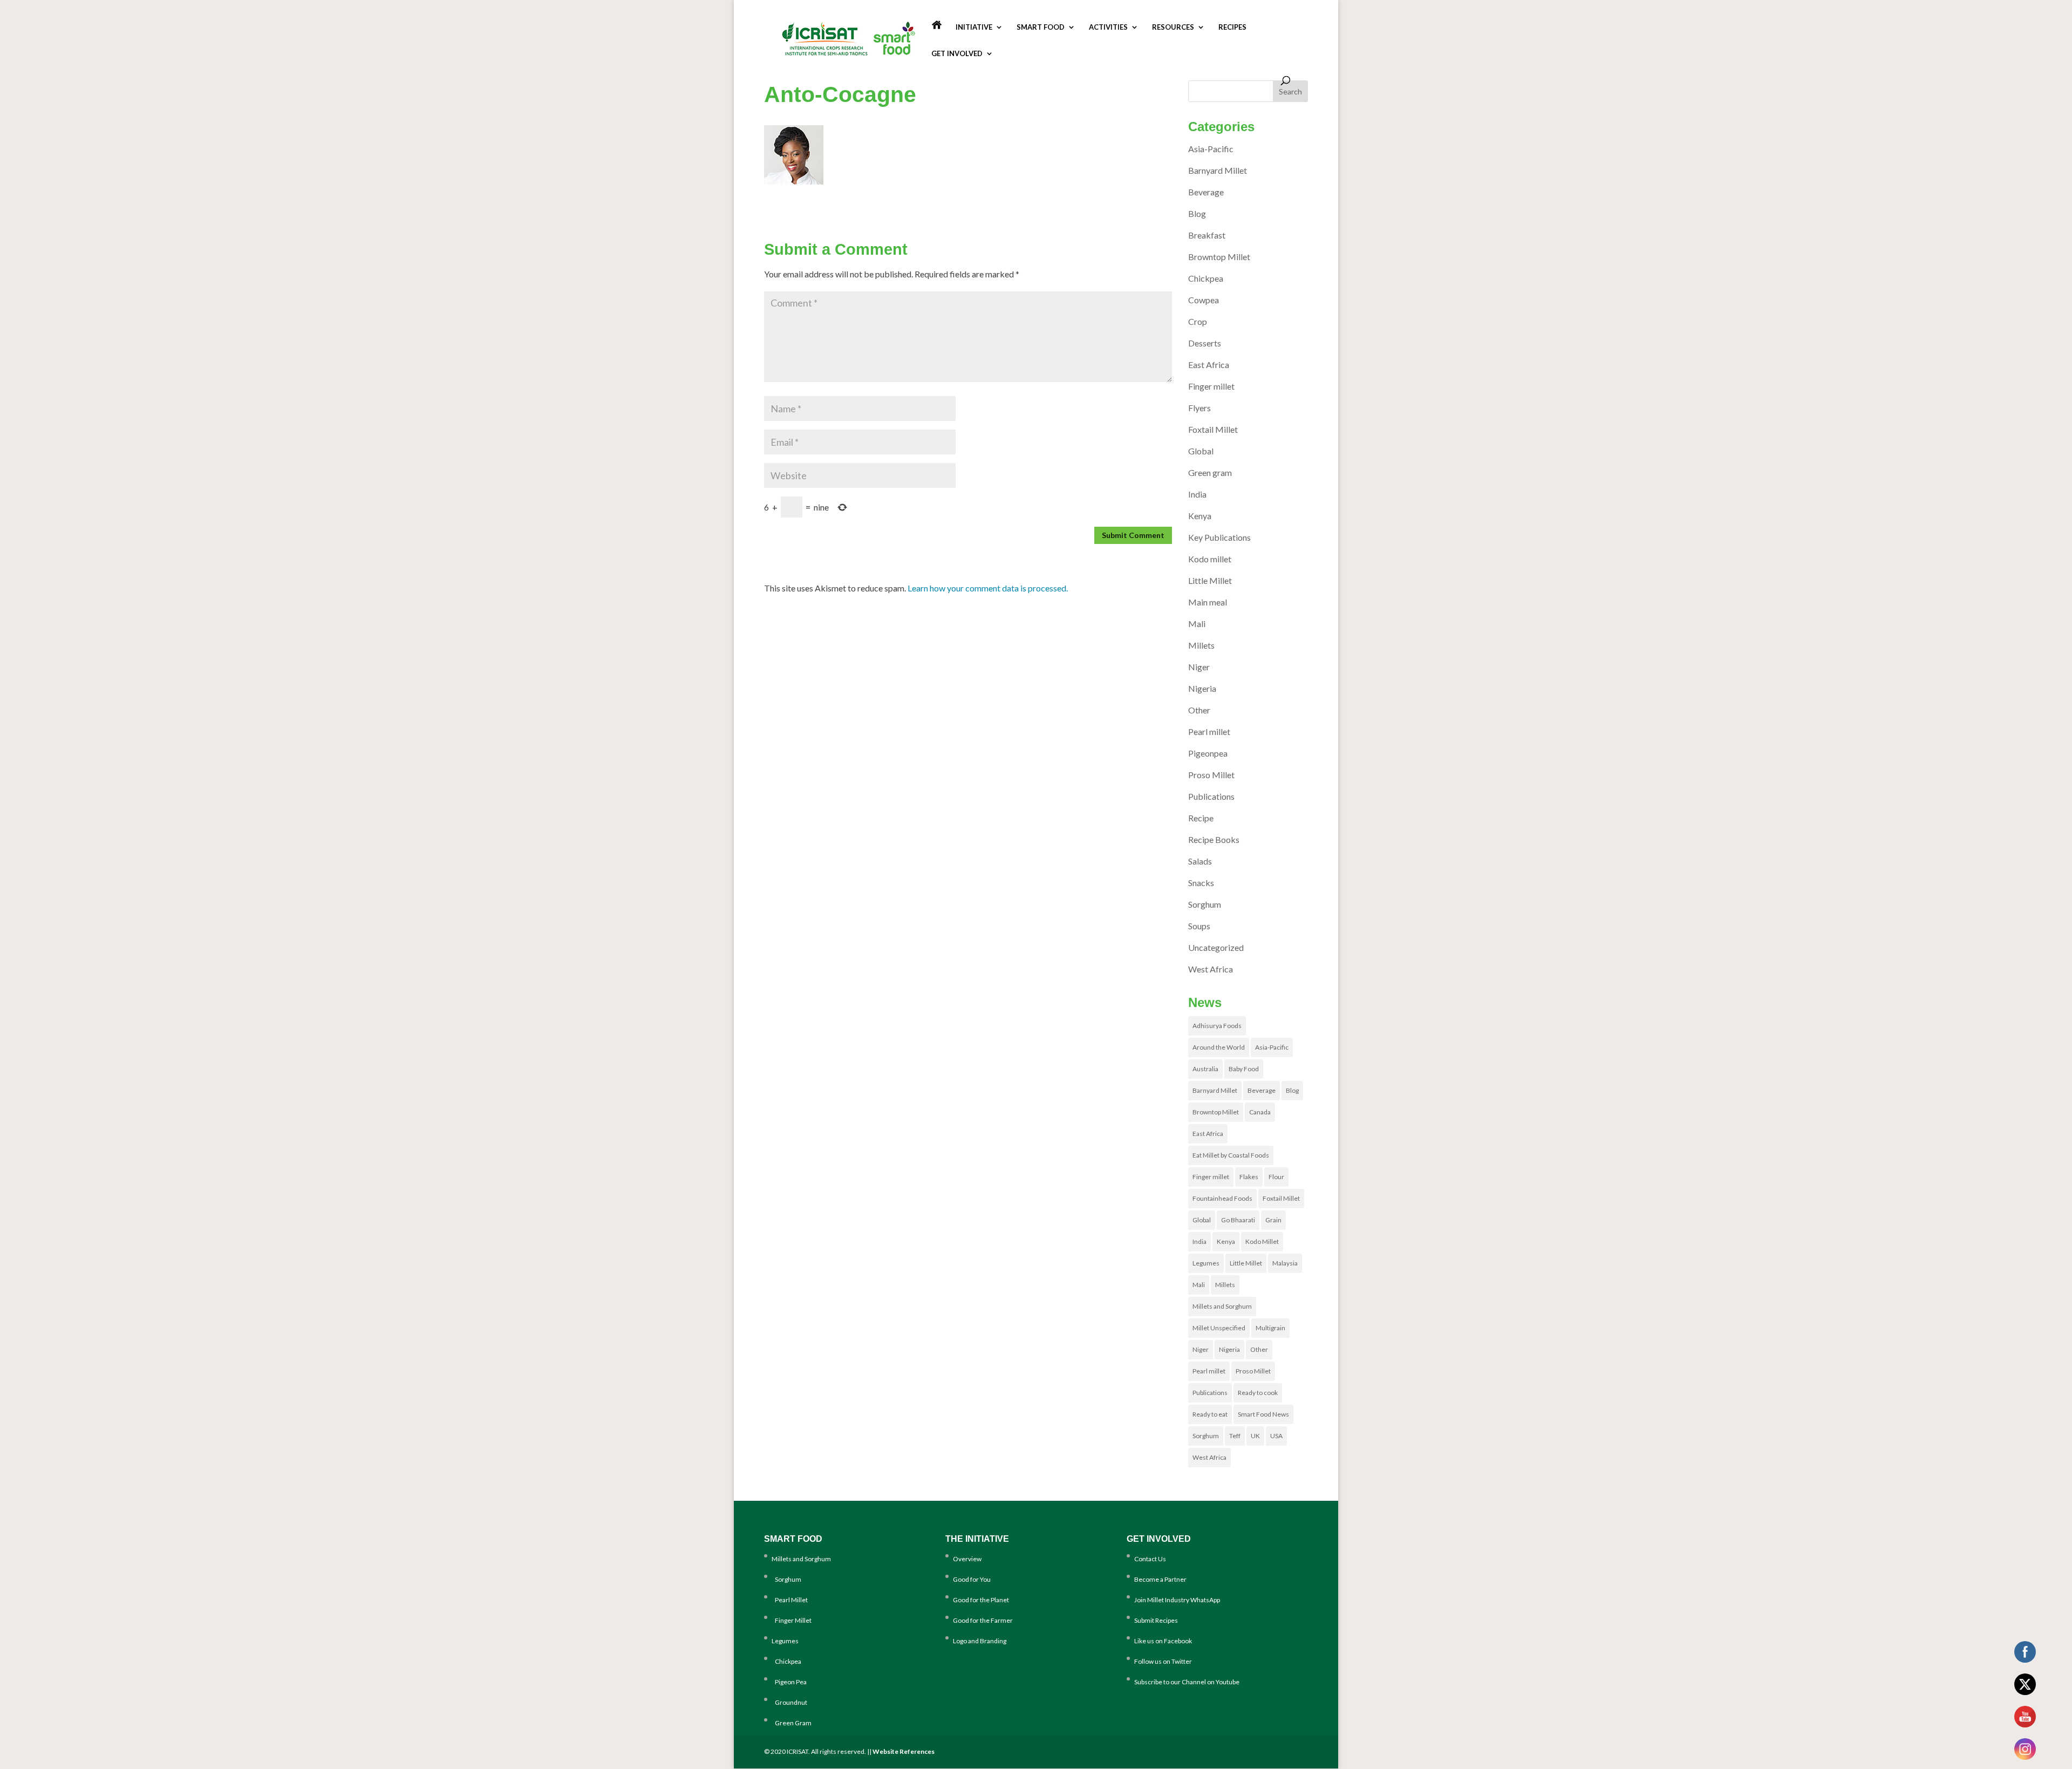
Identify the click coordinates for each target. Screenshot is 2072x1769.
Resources (1173, 27)
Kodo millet (1210, 559)
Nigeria (1202, 688)
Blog (1197, 213)
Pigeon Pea (789, 1682)
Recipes (1232, 27)
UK (1255, 1436)
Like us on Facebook (1163, 1641)
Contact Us (1150, 1559)
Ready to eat (1210, 1414)
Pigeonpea (1208, 753)
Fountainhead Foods (1222, 1198)
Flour (1276, 1177)
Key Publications (1219, 537)
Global (1201, 451)
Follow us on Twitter (1163, 1661)
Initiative (974, 27)
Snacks (1201, 883)
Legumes (1206, 1263)
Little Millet (1210, 580)
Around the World (1219, 1047)
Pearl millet (1209, 732)
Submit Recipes (1156, 1620)
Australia (1205, 1069)
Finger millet (1211, 386)
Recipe (1201, 818)
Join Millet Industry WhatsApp (1177, 1600)
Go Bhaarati (1238, 1220)
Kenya (1200, 516)
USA (1276, 1436)
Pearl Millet (790, 1600)
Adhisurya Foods (1217, 1026)
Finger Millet (792, 1620)
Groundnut (789, 1702)
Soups (1199, 926)
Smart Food (1041, 27)
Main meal (1208, 602)
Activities (1108, 27)
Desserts (1205, 343)
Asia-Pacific (1211, 149)
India (1197, 494)
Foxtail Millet (1213, 429)
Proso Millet (1211, 775)
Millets (1201, 645)
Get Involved (957, 54)
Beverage (1206, 192)
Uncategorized (1216, 947)
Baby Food (1244, 1069)
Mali (1197, 624)
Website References (904, 1751)
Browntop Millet (1219, 257)
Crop (1198, 321)
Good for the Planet (981, 1600)
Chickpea (1206, 278)
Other (1199, 710)
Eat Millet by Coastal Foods (1231, 1155)
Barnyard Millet (1218, 170)
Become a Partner (1160, 1579)
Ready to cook (1258, 1393)
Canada (1260, 1112)
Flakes (1249, 1177)
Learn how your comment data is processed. (988, 588)
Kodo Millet (1262, 1241)
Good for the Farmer (983, 1620)
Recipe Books (1214, 839)
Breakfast (1207, 235)
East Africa (1209, 365)
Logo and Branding (980, 1641)
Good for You (972, 1579)
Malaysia (1285, 1263)
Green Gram (792, 1723)
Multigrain (1270, 1328)
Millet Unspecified (1219, 1328)
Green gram (1210, 472)
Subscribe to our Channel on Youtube (1187, 1682)
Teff (1235, 1436)
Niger (1199, 667)
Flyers (1199, 408)
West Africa (1211, 969)
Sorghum (1205, 904)
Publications (1211, 796)
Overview (967, 1559)
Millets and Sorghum (1222, 1306)
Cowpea (1204, 300)
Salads (1200, 861)
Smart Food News (1263, 1414)
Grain (1273, 1220)
